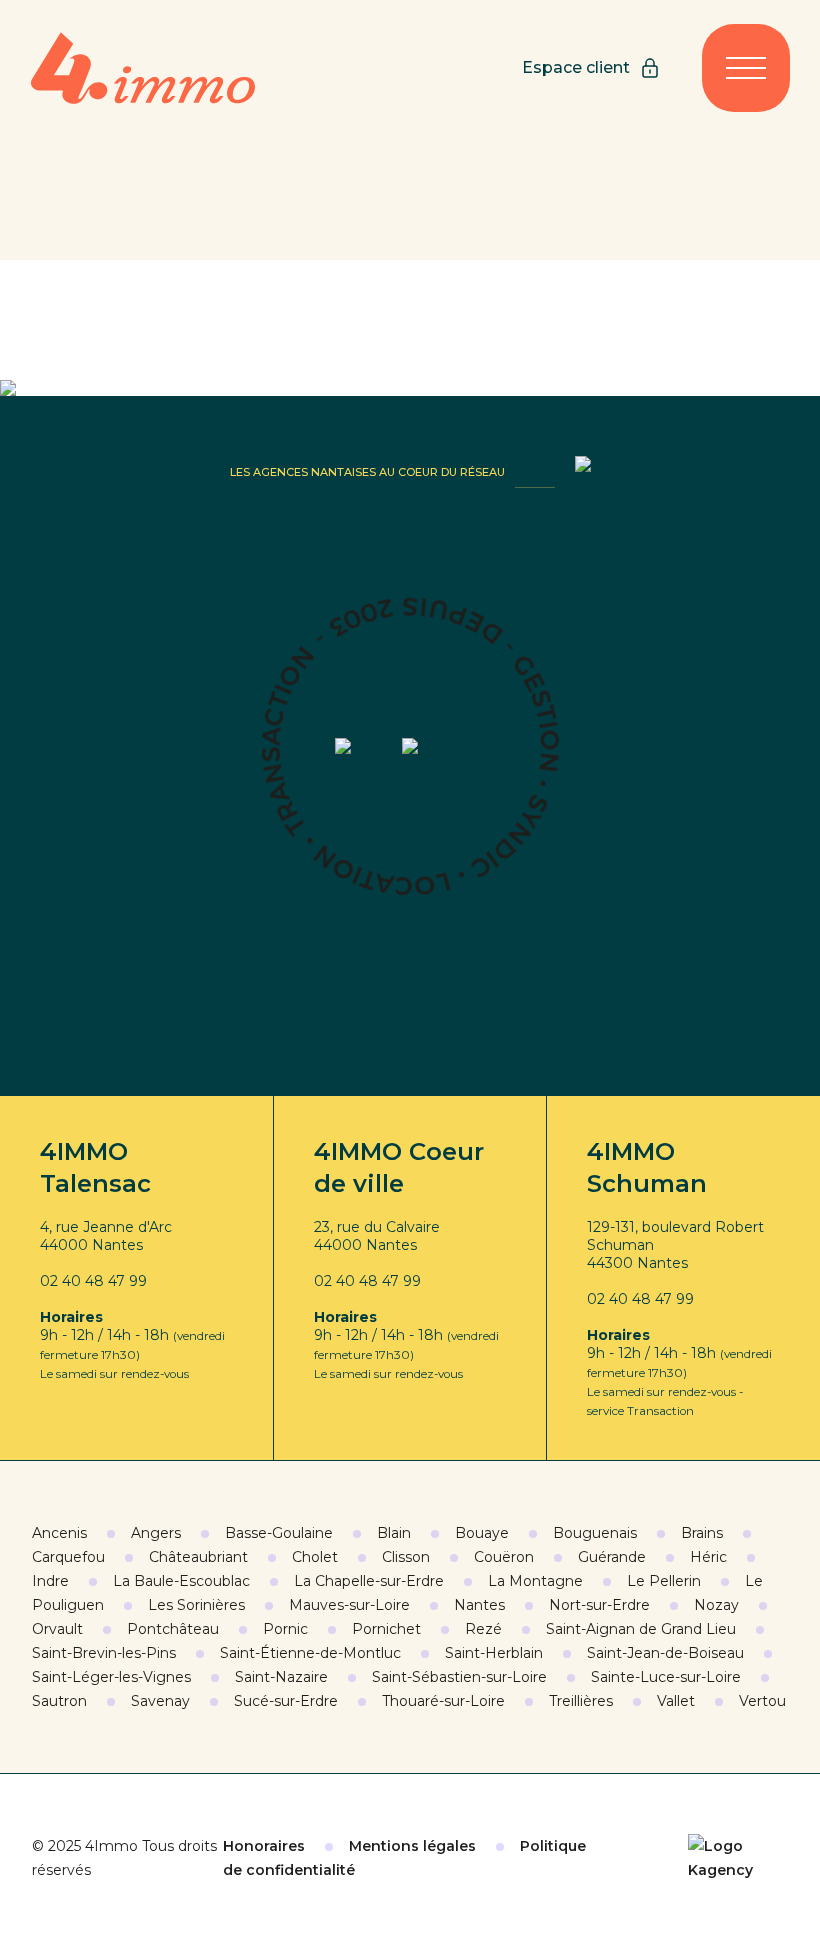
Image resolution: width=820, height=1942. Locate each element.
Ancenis (59, 1533)
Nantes (479, 1605)
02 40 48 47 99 (93, 1281)
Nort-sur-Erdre (599, 1605)
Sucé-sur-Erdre (286, 1701)
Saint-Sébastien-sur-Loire (459, 1677)
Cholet (315, 1557)
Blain (394, 1533)
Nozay (716, 1605)
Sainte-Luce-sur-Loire (666, 1677)
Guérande (612, 1557)
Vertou (762, 1701)
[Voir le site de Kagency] (738, 1858)
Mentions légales (412, 1846)
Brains (702, 1533)
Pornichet (386, 1629)
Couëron (504, 1557)
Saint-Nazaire (281, 1677)
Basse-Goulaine (279, 1533)
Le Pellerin (664, 1581)
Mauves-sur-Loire (349, 1605)
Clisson (406, 1557)
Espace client (576, 67)
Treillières (581, 1701)
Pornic (285, 1629)
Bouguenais (595, 1533)
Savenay (160, 1701)
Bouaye (482, 1533)
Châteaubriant (198, 1557)
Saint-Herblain (494, 1653)
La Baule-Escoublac (181, 1581)
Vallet (676, 1701)
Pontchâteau (173, 1629)
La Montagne (535, 1581)
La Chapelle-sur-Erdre (369, 1581)
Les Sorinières (196, 1605)
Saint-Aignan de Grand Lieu (641, 1629)
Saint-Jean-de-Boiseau (665, 1653)
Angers (156, 1533)
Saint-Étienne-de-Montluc (310, 1653)
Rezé (483, 1629)
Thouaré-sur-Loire (443, 1701)
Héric (708, 1557)
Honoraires (264, 1846)
